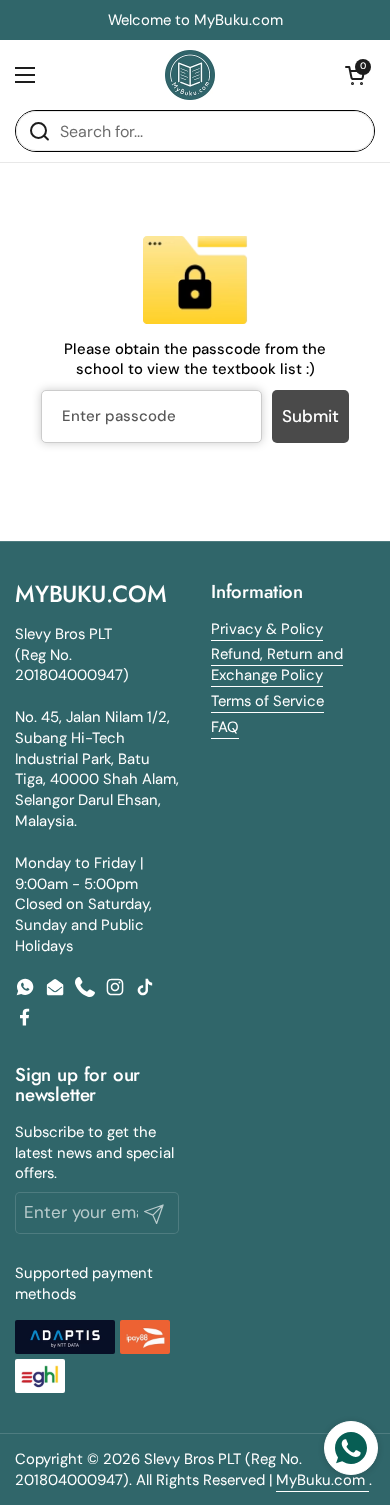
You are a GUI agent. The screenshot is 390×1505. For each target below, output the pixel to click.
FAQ (225, 727)
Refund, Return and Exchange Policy (277, 664)
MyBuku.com (322, 1480)
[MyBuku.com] (190, 75)
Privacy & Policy (267, 629)
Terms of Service (267, 701)
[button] (355, 75)
